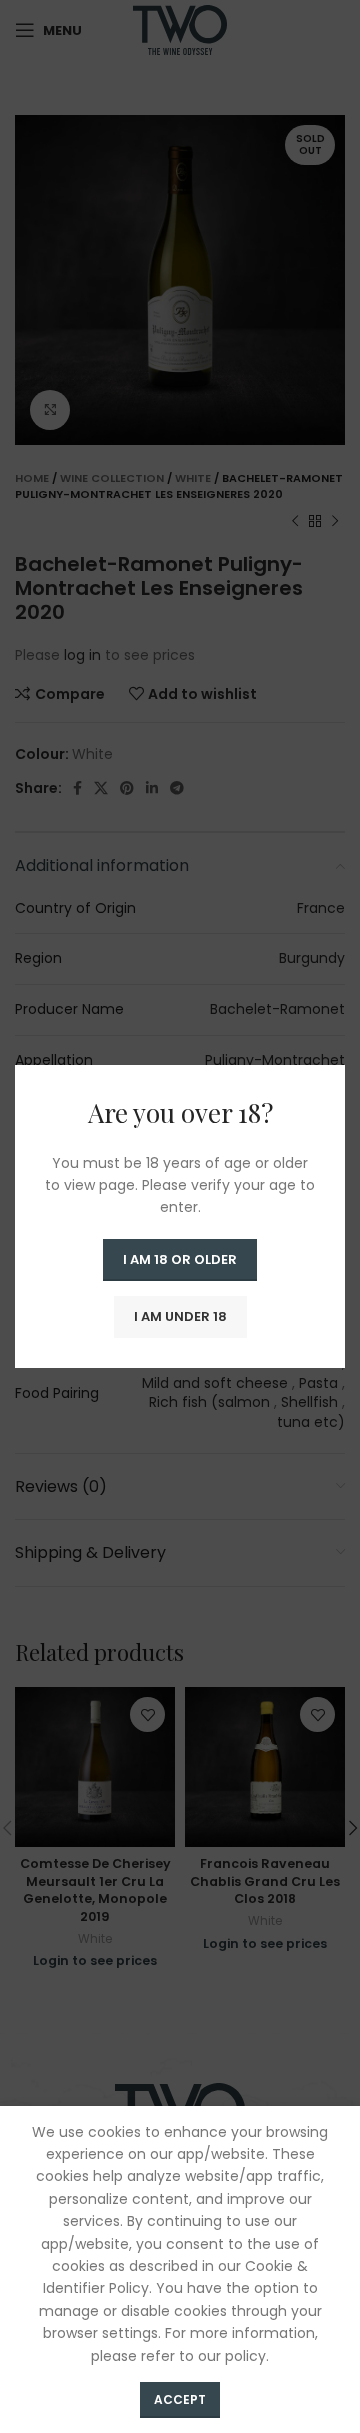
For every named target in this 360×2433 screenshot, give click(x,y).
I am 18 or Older (180, 1259)
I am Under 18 (180, 1316)
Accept (180, 2399)
